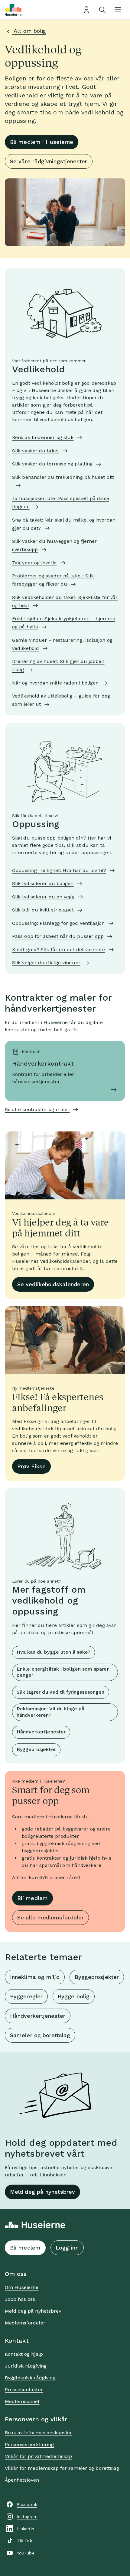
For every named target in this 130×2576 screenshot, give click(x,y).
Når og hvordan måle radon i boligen (55, 683)
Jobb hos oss (20, 2299)
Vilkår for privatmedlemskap (38, 2456)
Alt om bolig (29, 31)
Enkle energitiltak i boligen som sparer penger (63, 1672)
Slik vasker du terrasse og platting (52, 464)
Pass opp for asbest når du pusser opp (58, 936)
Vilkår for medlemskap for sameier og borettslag (62, 2468)
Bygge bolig (74, 1996)
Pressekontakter (24, 2390)
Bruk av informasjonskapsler (38, 2433)
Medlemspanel (22, 2401)
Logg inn (67, 2248)
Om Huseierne (22, 2287)
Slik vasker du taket (36, 451)
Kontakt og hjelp (24, 2354)
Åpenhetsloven (22, 2480)
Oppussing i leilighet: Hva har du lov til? (59, 870)
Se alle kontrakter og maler (37, 1109)
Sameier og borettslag (40, 2035)
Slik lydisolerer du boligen (43, 883)
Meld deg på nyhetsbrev (42, 2192)
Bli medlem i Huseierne (42, 142)
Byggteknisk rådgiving (30, 2378)
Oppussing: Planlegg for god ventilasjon (58, 923)
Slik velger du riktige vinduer (46, 963)
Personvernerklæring (29, 2444)
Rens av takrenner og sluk (43, 437)
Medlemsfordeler (25, 2323)
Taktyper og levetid (34, 563)
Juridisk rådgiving (26, 2366)
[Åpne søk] (102, 10)
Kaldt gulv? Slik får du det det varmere (59, 950)
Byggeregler (26, 1996)
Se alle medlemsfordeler (50, 1917)
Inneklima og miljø (35, 1977)
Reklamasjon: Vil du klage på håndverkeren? (50, 1712)
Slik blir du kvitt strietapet (43, 910)
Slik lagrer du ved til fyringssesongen (61, 1692)
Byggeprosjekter (36, 1749)
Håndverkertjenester (41, 1732)
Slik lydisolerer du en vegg (43, 897)
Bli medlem (32, 1898)
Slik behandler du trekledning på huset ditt (63, 477)
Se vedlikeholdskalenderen (53, 1284)
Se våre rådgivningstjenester (49, 161)
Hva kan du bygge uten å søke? (54, 1652)
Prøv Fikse (31, 1466)
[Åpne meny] (118, 10)
